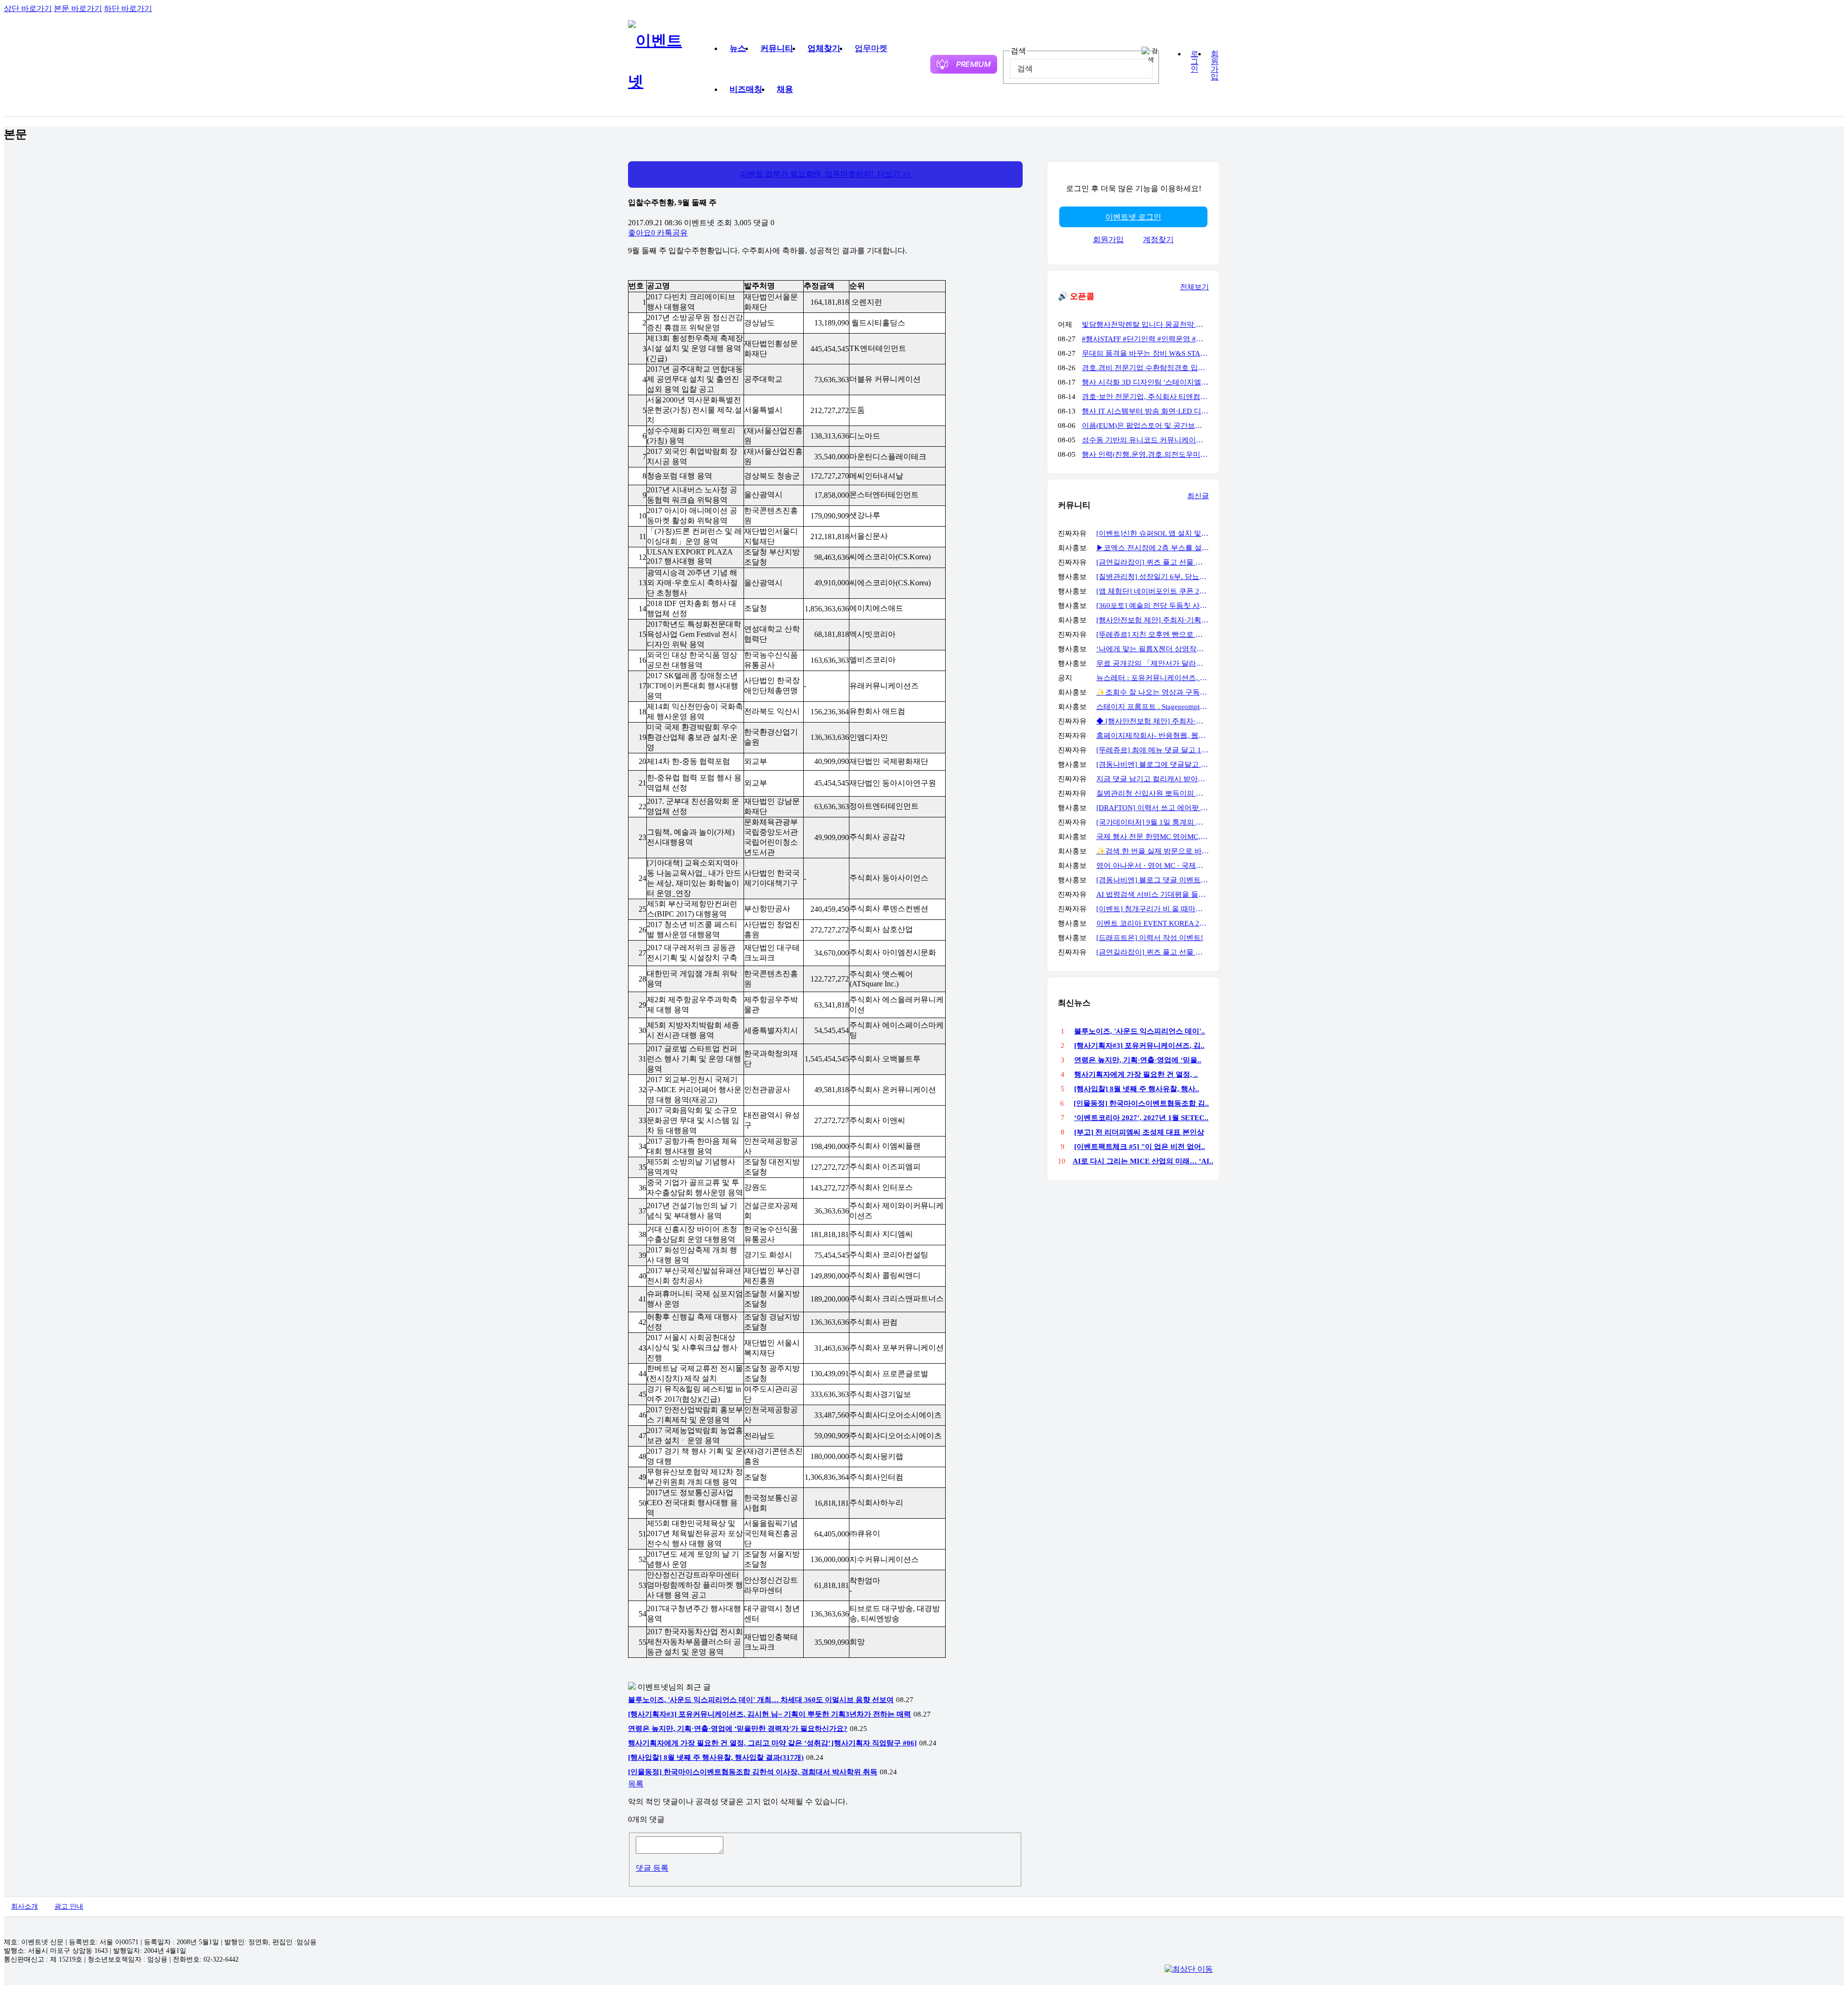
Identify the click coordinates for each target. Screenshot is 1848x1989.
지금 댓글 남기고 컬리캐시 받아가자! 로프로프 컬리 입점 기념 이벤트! (1153, 779)
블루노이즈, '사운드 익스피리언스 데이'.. (1140, 1031)
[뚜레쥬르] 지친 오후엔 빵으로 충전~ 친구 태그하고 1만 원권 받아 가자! (1153, 634)
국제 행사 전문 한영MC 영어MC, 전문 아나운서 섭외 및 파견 (1153, 837)
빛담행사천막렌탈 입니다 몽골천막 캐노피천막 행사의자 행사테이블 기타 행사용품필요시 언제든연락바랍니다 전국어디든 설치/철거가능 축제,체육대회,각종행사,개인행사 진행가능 (1145, 324)
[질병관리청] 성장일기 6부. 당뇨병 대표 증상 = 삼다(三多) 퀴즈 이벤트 (1153, 577)
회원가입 (1215, 65)
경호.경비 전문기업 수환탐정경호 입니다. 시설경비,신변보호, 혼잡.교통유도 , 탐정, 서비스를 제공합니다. (1145, 368)
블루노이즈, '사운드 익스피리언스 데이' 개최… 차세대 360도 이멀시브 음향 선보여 (761, 1700)
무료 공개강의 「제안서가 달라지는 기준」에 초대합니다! (1153, 663)
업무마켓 (871, 48)
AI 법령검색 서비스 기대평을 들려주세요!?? (1153, 894)
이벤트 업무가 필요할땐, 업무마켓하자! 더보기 (826, 174)
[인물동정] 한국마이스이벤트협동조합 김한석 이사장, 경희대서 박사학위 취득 (753, 1772)
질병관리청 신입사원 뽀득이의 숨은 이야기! (1153, 793)
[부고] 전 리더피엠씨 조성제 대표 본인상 (1139, 1132)
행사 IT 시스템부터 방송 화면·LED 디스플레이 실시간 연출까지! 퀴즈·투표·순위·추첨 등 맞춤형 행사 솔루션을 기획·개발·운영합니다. (1145, 411)
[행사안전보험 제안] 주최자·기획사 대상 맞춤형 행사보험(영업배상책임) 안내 (1153, 620)
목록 (636, 1784)
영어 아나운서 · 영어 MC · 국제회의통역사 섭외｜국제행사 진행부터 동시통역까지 (1153, 865)
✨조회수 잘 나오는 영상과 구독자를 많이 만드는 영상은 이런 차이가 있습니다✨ (1153, 692)
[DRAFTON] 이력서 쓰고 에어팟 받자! (1153, 808)
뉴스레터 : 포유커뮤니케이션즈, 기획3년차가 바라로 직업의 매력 (1153, 678)
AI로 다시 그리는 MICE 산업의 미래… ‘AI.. (1143, 1161)
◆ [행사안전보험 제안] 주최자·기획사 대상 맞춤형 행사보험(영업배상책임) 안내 (1153, 721)
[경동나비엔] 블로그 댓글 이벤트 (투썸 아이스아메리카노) (1153, 880)
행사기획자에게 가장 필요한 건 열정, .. (1136, 1074)
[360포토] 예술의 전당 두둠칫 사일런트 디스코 (1153, 606)
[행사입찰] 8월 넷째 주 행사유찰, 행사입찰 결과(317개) (716, 1757)
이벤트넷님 (657, 1687)
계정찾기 (1158, 239)
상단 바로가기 (28, 8)
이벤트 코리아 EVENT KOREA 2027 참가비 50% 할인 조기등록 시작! (1153, 923)
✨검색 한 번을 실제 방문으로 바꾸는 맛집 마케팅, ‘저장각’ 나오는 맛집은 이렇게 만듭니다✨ (1153, 851)
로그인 (1194, 62)
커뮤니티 (777, 48)
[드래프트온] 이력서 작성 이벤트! (1150, 938)
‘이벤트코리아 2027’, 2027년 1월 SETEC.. (1141, 1118)
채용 (785, 89)
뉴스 (738, 48)
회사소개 (25, 1906)
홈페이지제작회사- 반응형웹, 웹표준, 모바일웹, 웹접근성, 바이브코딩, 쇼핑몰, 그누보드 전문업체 (1153, 736)
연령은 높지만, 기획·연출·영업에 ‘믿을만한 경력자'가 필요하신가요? (738, 1729)
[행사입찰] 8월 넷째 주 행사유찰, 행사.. (1137, 1089)
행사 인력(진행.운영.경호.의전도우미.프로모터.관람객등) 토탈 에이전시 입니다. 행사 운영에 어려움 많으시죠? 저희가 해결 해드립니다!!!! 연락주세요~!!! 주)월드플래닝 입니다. (1145, 454)
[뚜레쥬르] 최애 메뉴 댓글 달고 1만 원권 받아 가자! (1153, 750)
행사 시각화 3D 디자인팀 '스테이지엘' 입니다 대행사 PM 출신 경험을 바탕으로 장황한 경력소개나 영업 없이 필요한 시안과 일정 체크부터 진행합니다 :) (1145, 382)
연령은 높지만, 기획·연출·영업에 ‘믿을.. (1138, 1060)
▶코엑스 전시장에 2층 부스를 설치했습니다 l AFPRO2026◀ (1153, 548)
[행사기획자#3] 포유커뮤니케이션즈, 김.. (1139, 1046)
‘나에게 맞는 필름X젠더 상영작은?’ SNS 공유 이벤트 (1153, 649)
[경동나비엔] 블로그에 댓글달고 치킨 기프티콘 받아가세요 (1153, 764)
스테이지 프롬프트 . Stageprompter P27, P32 (1153, 707)
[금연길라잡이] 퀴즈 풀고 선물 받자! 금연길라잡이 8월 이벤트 (1153, 562)
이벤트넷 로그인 (1133, 217)
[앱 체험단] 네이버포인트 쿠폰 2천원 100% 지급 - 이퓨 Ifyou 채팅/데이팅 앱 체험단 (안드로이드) (1153, 591)
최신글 (1198, 496)
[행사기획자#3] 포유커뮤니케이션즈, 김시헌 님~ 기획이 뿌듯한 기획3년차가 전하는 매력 (770, 1714)
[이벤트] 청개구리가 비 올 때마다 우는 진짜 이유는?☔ (1153, 909)
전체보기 (1194, 287)
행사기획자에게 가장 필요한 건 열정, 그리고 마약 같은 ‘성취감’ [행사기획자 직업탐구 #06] (772, 1743)
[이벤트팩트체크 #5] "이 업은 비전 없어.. (1140, 1147)
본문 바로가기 (78, 8)
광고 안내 (69, 1906)
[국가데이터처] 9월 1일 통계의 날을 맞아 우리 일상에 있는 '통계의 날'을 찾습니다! (1153, 822)
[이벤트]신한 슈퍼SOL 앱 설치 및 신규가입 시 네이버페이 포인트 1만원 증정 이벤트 (1153, 533)
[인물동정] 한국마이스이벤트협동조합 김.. (1141, 1103)
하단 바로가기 (128, 8)
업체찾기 (824, 48)
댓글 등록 (652, 1868)
